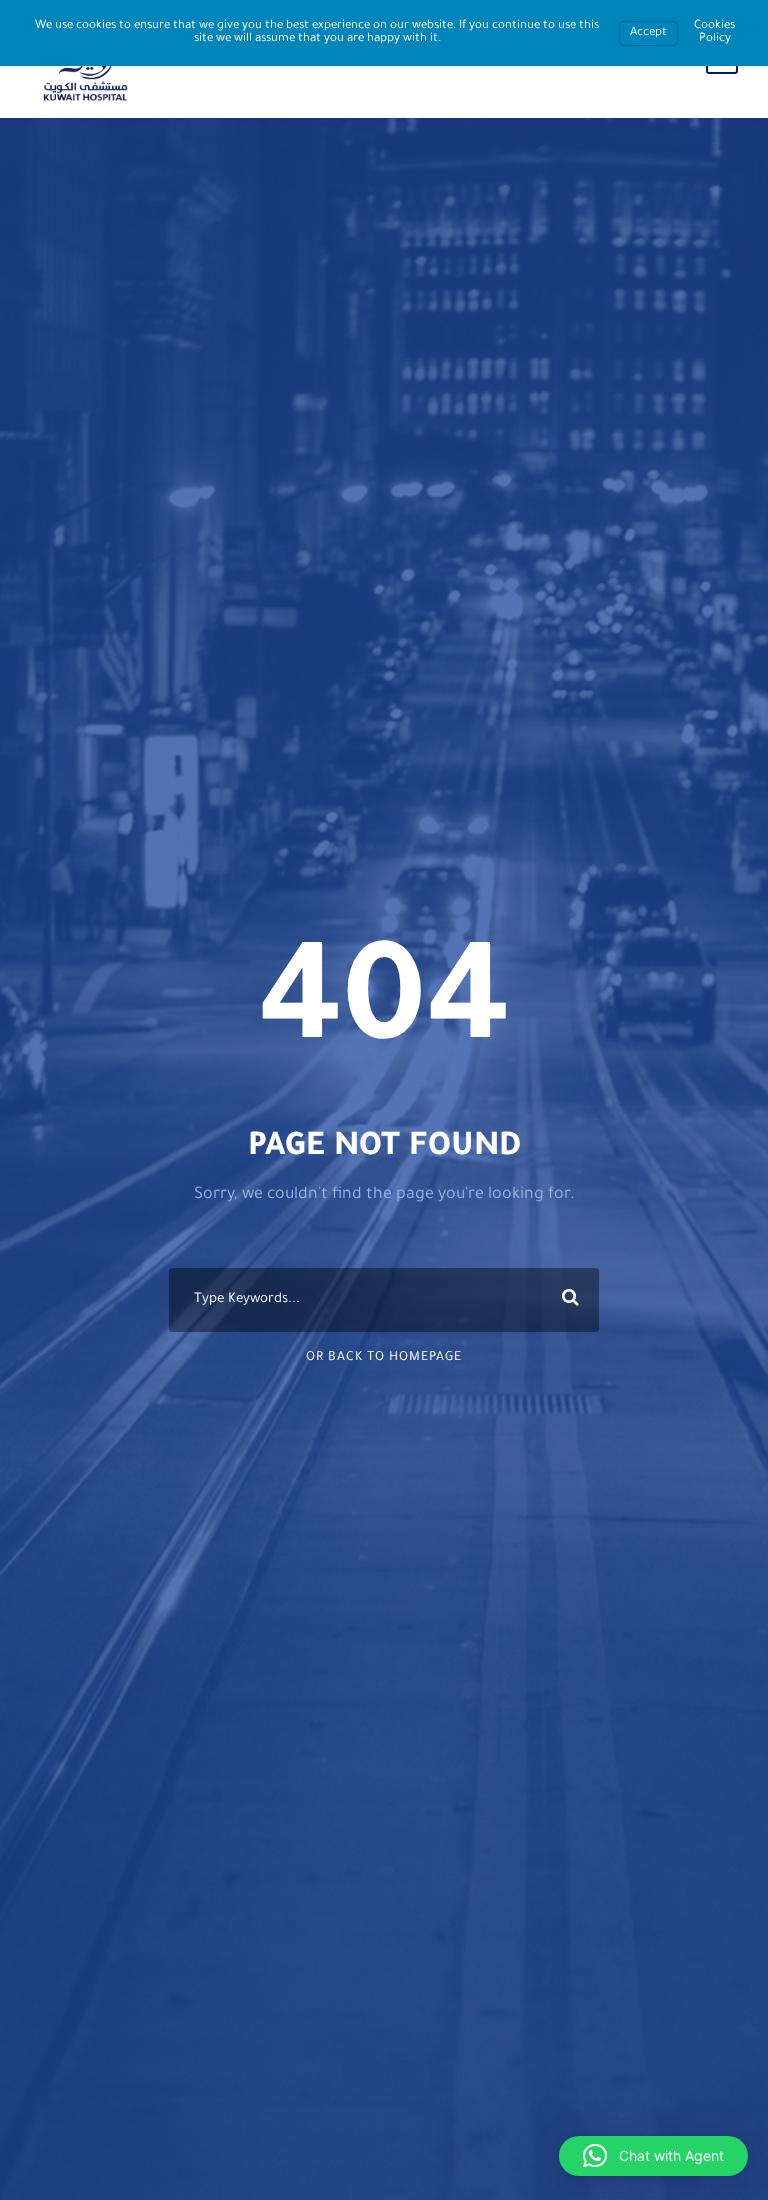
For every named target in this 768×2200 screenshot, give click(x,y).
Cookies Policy (714, 33)
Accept (648, 33)
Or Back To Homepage (384, 1358)
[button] (653, 2156)
